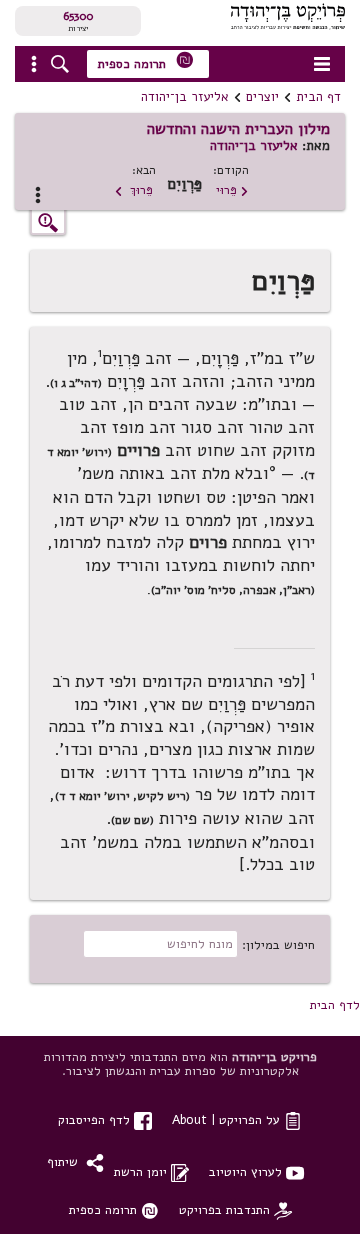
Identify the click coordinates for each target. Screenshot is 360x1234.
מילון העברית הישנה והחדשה (238, 129)
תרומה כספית (146, 61)
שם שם (132, 820)
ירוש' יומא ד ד (94, 796)
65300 (78, 16)
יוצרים (262, 97)
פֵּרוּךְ (133, 189)
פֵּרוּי (232, 189)
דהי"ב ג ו (76, 383)
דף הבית (318, 97)
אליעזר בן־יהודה (185, 97)
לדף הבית (335, 1004)
